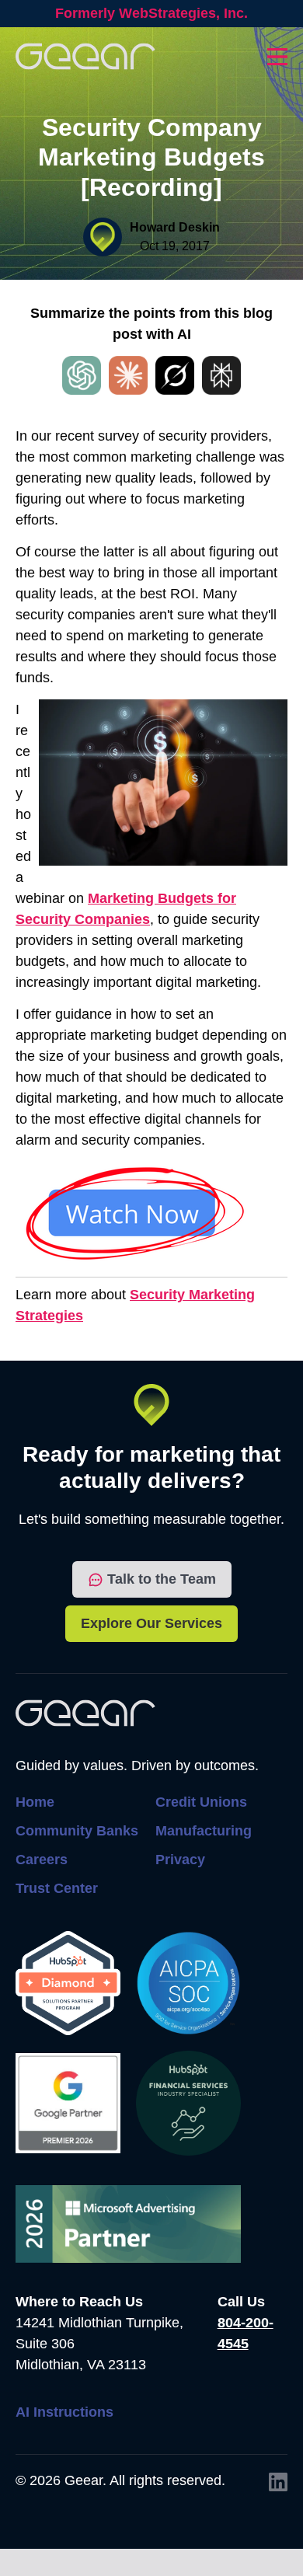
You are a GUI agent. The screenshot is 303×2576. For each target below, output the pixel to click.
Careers (42, 1860)
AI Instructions (64, 2412)
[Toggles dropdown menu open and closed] (277, 57)
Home (35, 1802)
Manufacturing (204, 1831)
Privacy (180, 1860)
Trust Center (57, 1888)
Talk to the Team (162, 1579)
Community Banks (77, 1831)
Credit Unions (201, 1802)
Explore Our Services (151, 1623)
